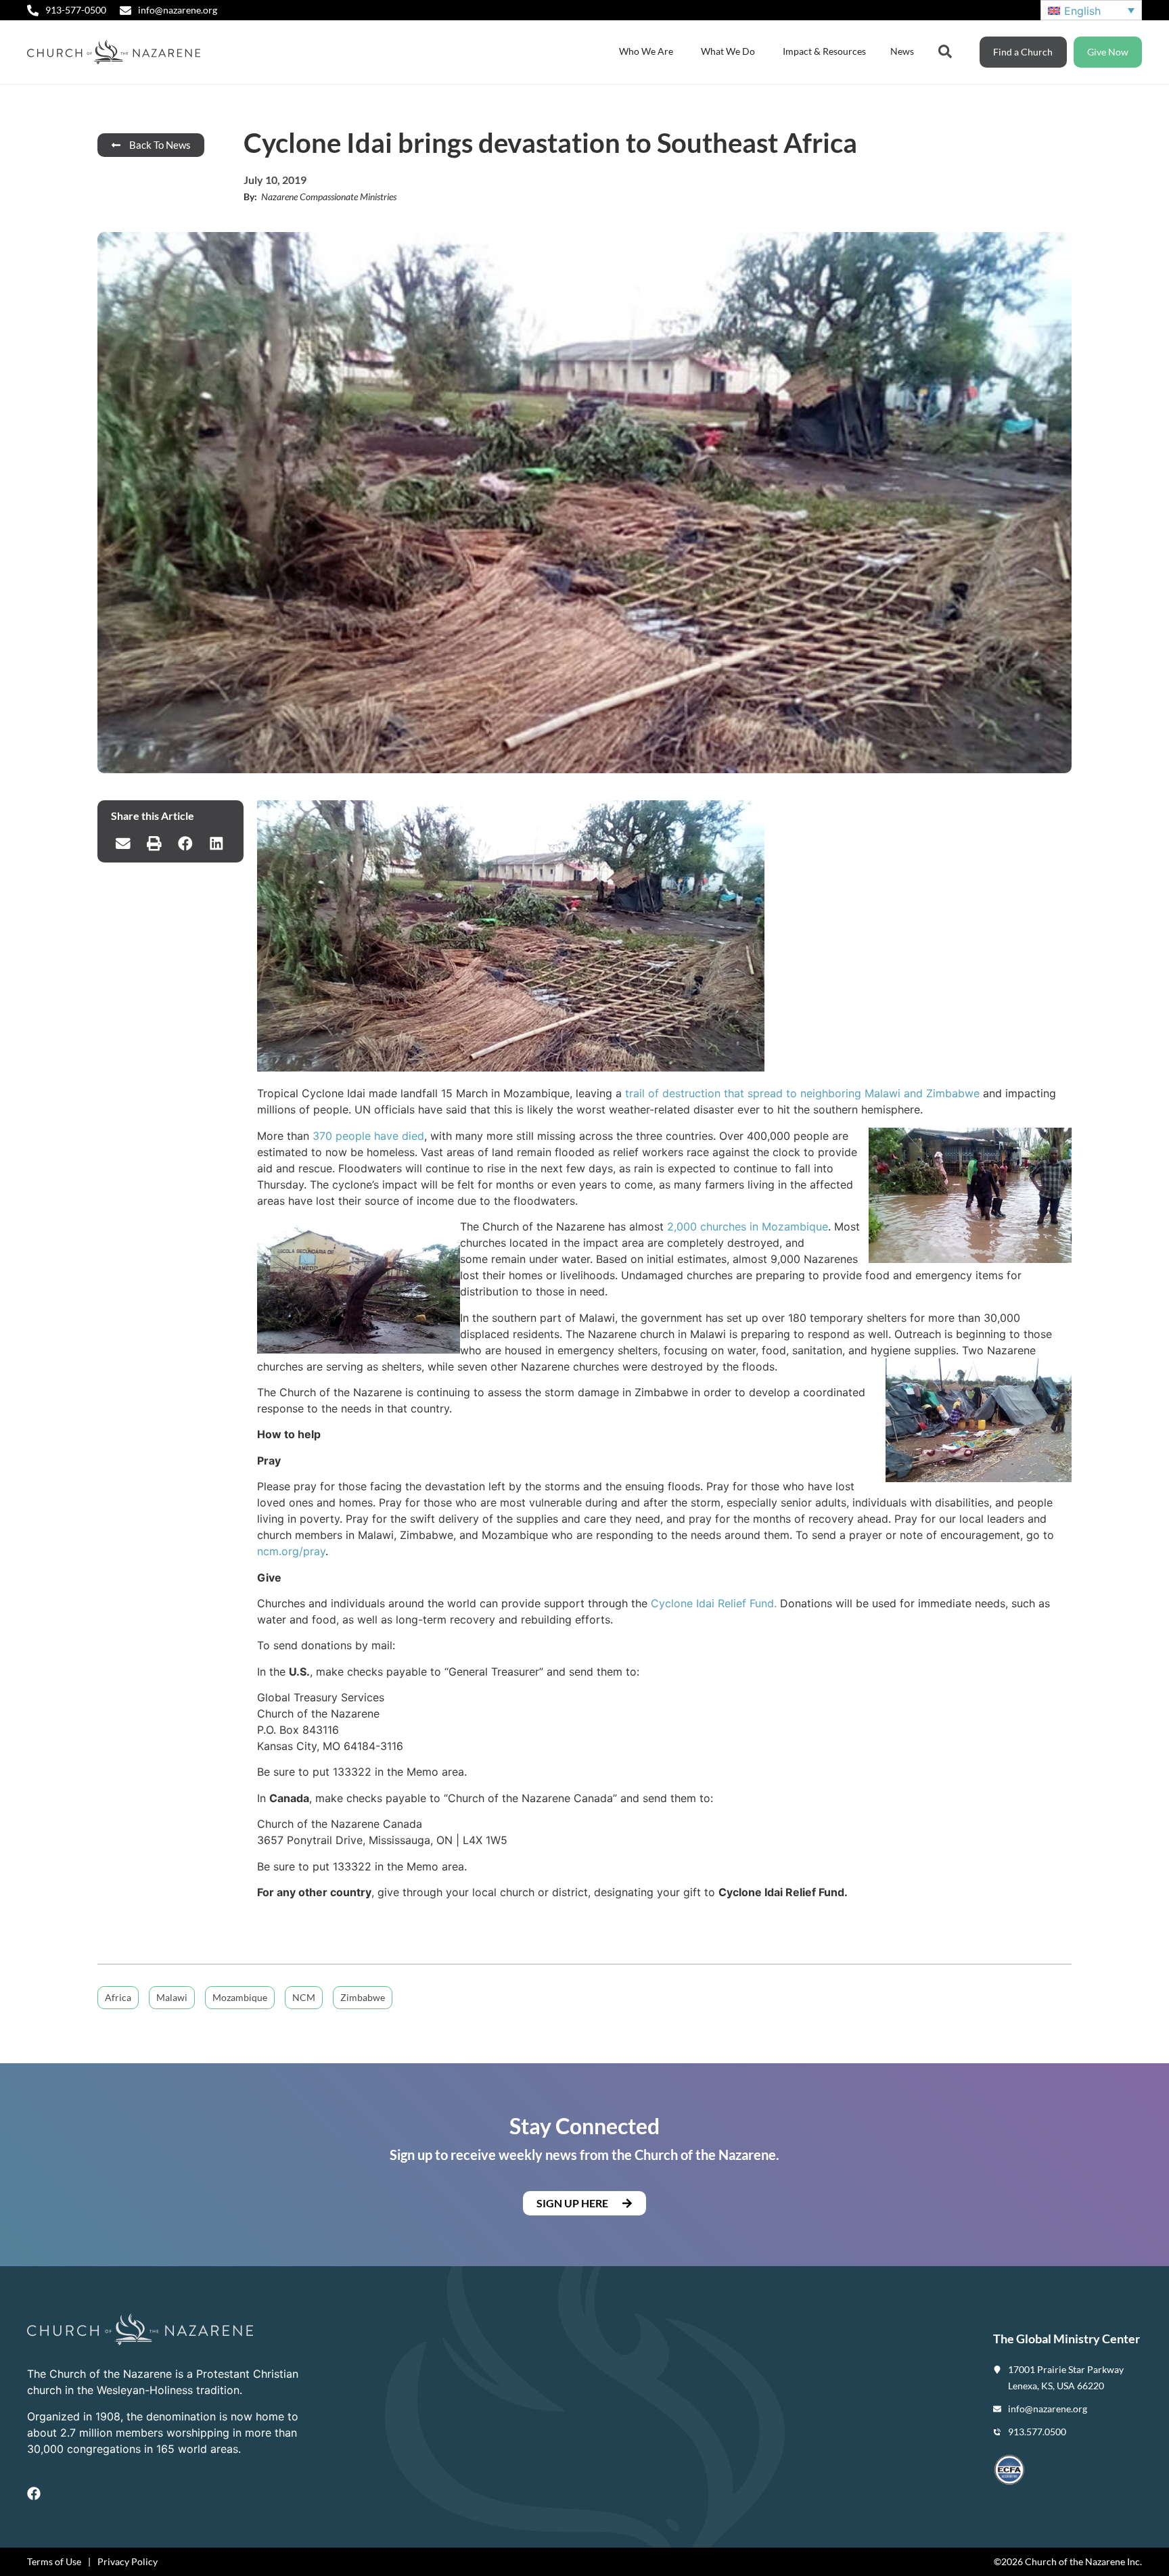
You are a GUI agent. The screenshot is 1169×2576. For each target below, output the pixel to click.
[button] (123, 844)
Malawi (172, 1997)
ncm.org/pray (291, 1551)
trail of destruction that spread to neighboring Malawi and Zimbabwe (802, 1093)
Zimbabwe (363, 1997)
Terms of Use (54, 2561)
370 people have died (368, 1136)
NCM (304, 1997)
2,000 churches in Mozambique (748, 1226)
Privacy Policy (128, 2561)
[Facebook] (34, 2493)
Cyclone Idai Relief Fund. (714, 1603)
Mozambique (240, 1997)
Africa (118, 1997)
